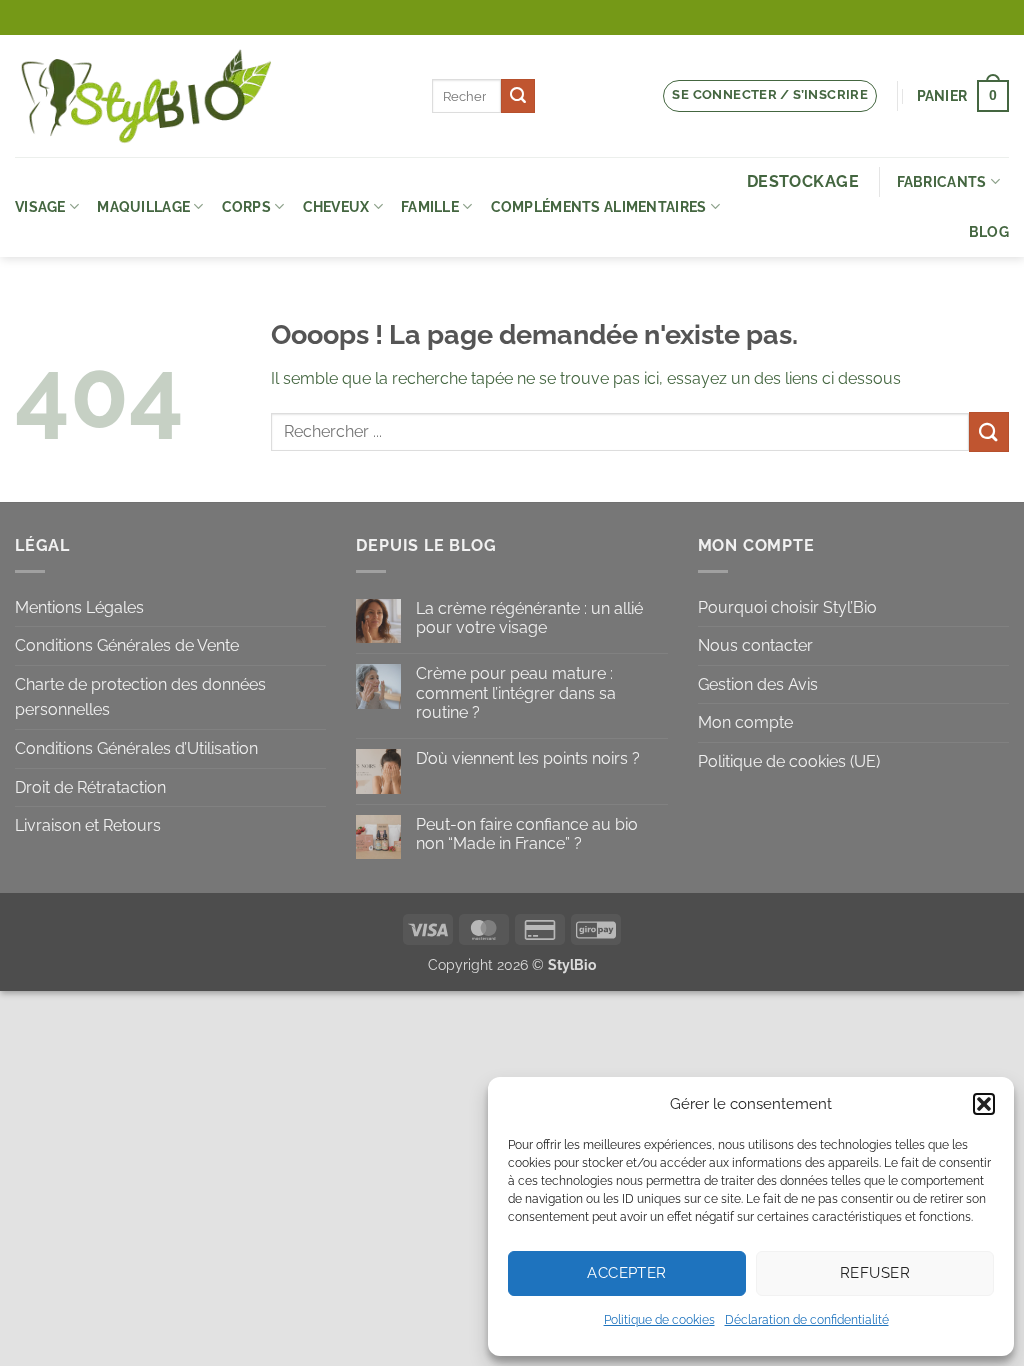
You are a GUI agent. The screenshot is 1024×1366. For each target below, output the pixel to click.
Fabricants (942, 181)
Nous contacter (755, 645)
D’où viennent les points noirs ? (528, 758)
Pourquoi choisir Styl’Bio (787, 607)
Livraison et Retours (88, 825)
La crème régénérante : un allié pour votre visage (529, 618)
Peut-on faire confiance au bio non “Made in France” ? (527, 834)
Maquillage (143, 206)
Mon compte (745, 722)
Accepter (627, 1273)
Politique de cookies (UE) (789, 761)
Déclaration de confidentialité (807, 1320)
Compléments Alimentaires (599, 206)
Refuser (875, 1273)
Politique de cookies (659, 1320)
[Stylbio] (208, 96)
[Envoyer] (518, 96)
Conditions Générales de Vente (127, 645)
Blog (989, 231)
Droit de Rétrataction (90, 787)
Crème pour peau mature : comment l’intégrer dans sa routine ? (516, 692)
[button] (984, 1104)
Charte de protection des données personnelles (140, 697)
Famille (430, 206)
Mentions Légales (79, 607)
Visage (40, 206)
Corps (246, 206)
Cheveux (336, 206)
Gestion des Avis (758, 684)
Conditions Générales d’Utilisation (136, 748)
